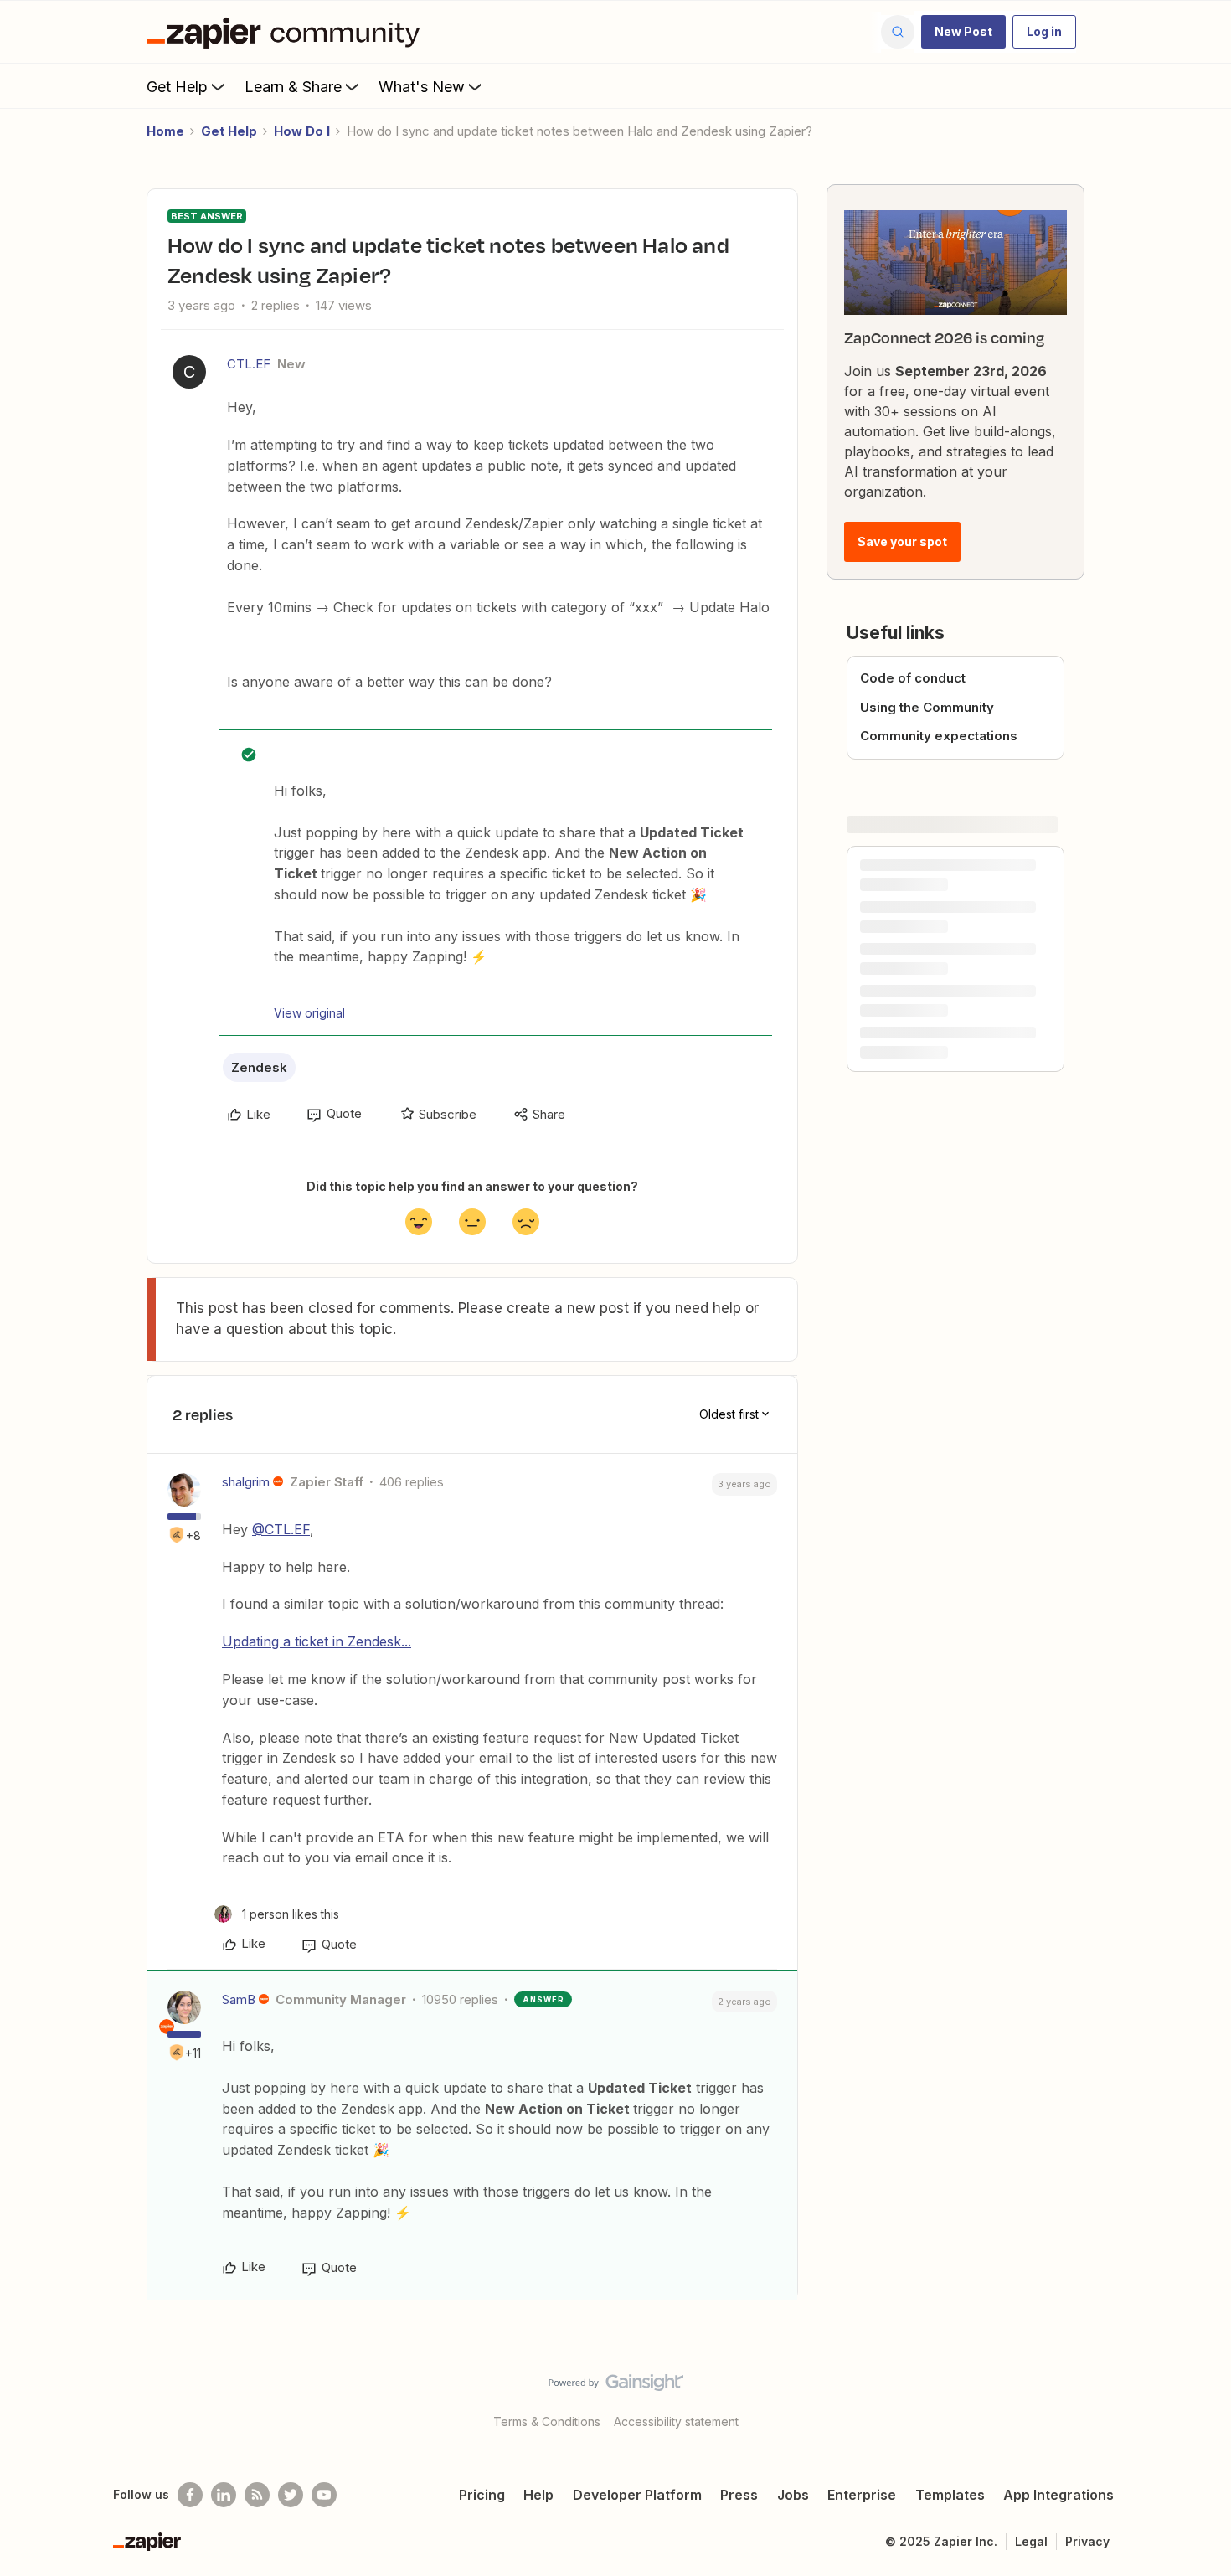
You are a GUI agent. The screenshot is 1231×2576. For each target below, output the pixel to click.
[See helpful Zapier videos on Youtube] (324, 2495)
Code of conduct (913, 678)
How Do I (302, 131)
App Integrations (1058, 2495)
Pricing (482, 2495)
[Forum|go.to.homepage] (287, 32)
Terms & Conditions (547, 2421)
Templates (950, 2495)
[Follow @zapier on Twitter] (291, 2495)
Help (538, 2495)
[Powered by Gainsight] (616, 2387)
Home (165, 131)
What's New (422, 87)
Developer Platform (637, 2495)
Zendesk (259, 1067)
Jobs (793, 2495)
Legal (1031, 2541)
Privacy (1087, 2541)
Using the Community (927, 707)
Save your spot (902, 541)
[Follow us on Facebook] (190, 2495)
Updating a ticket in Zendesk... (317, 1641)
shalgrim (246, 1482)
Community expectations (939, 736)
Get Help (177, 87)
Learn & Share (293, 87)
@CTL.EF (281, 1529)
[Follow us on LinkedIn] (224, 2495)
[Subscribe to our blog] (257, 2495)
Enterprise (862, 2495)
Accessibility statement (676, 2421)
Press (739, 2495)
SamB (239, 1999)
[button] (963, 32)
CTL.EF (249, 364)
